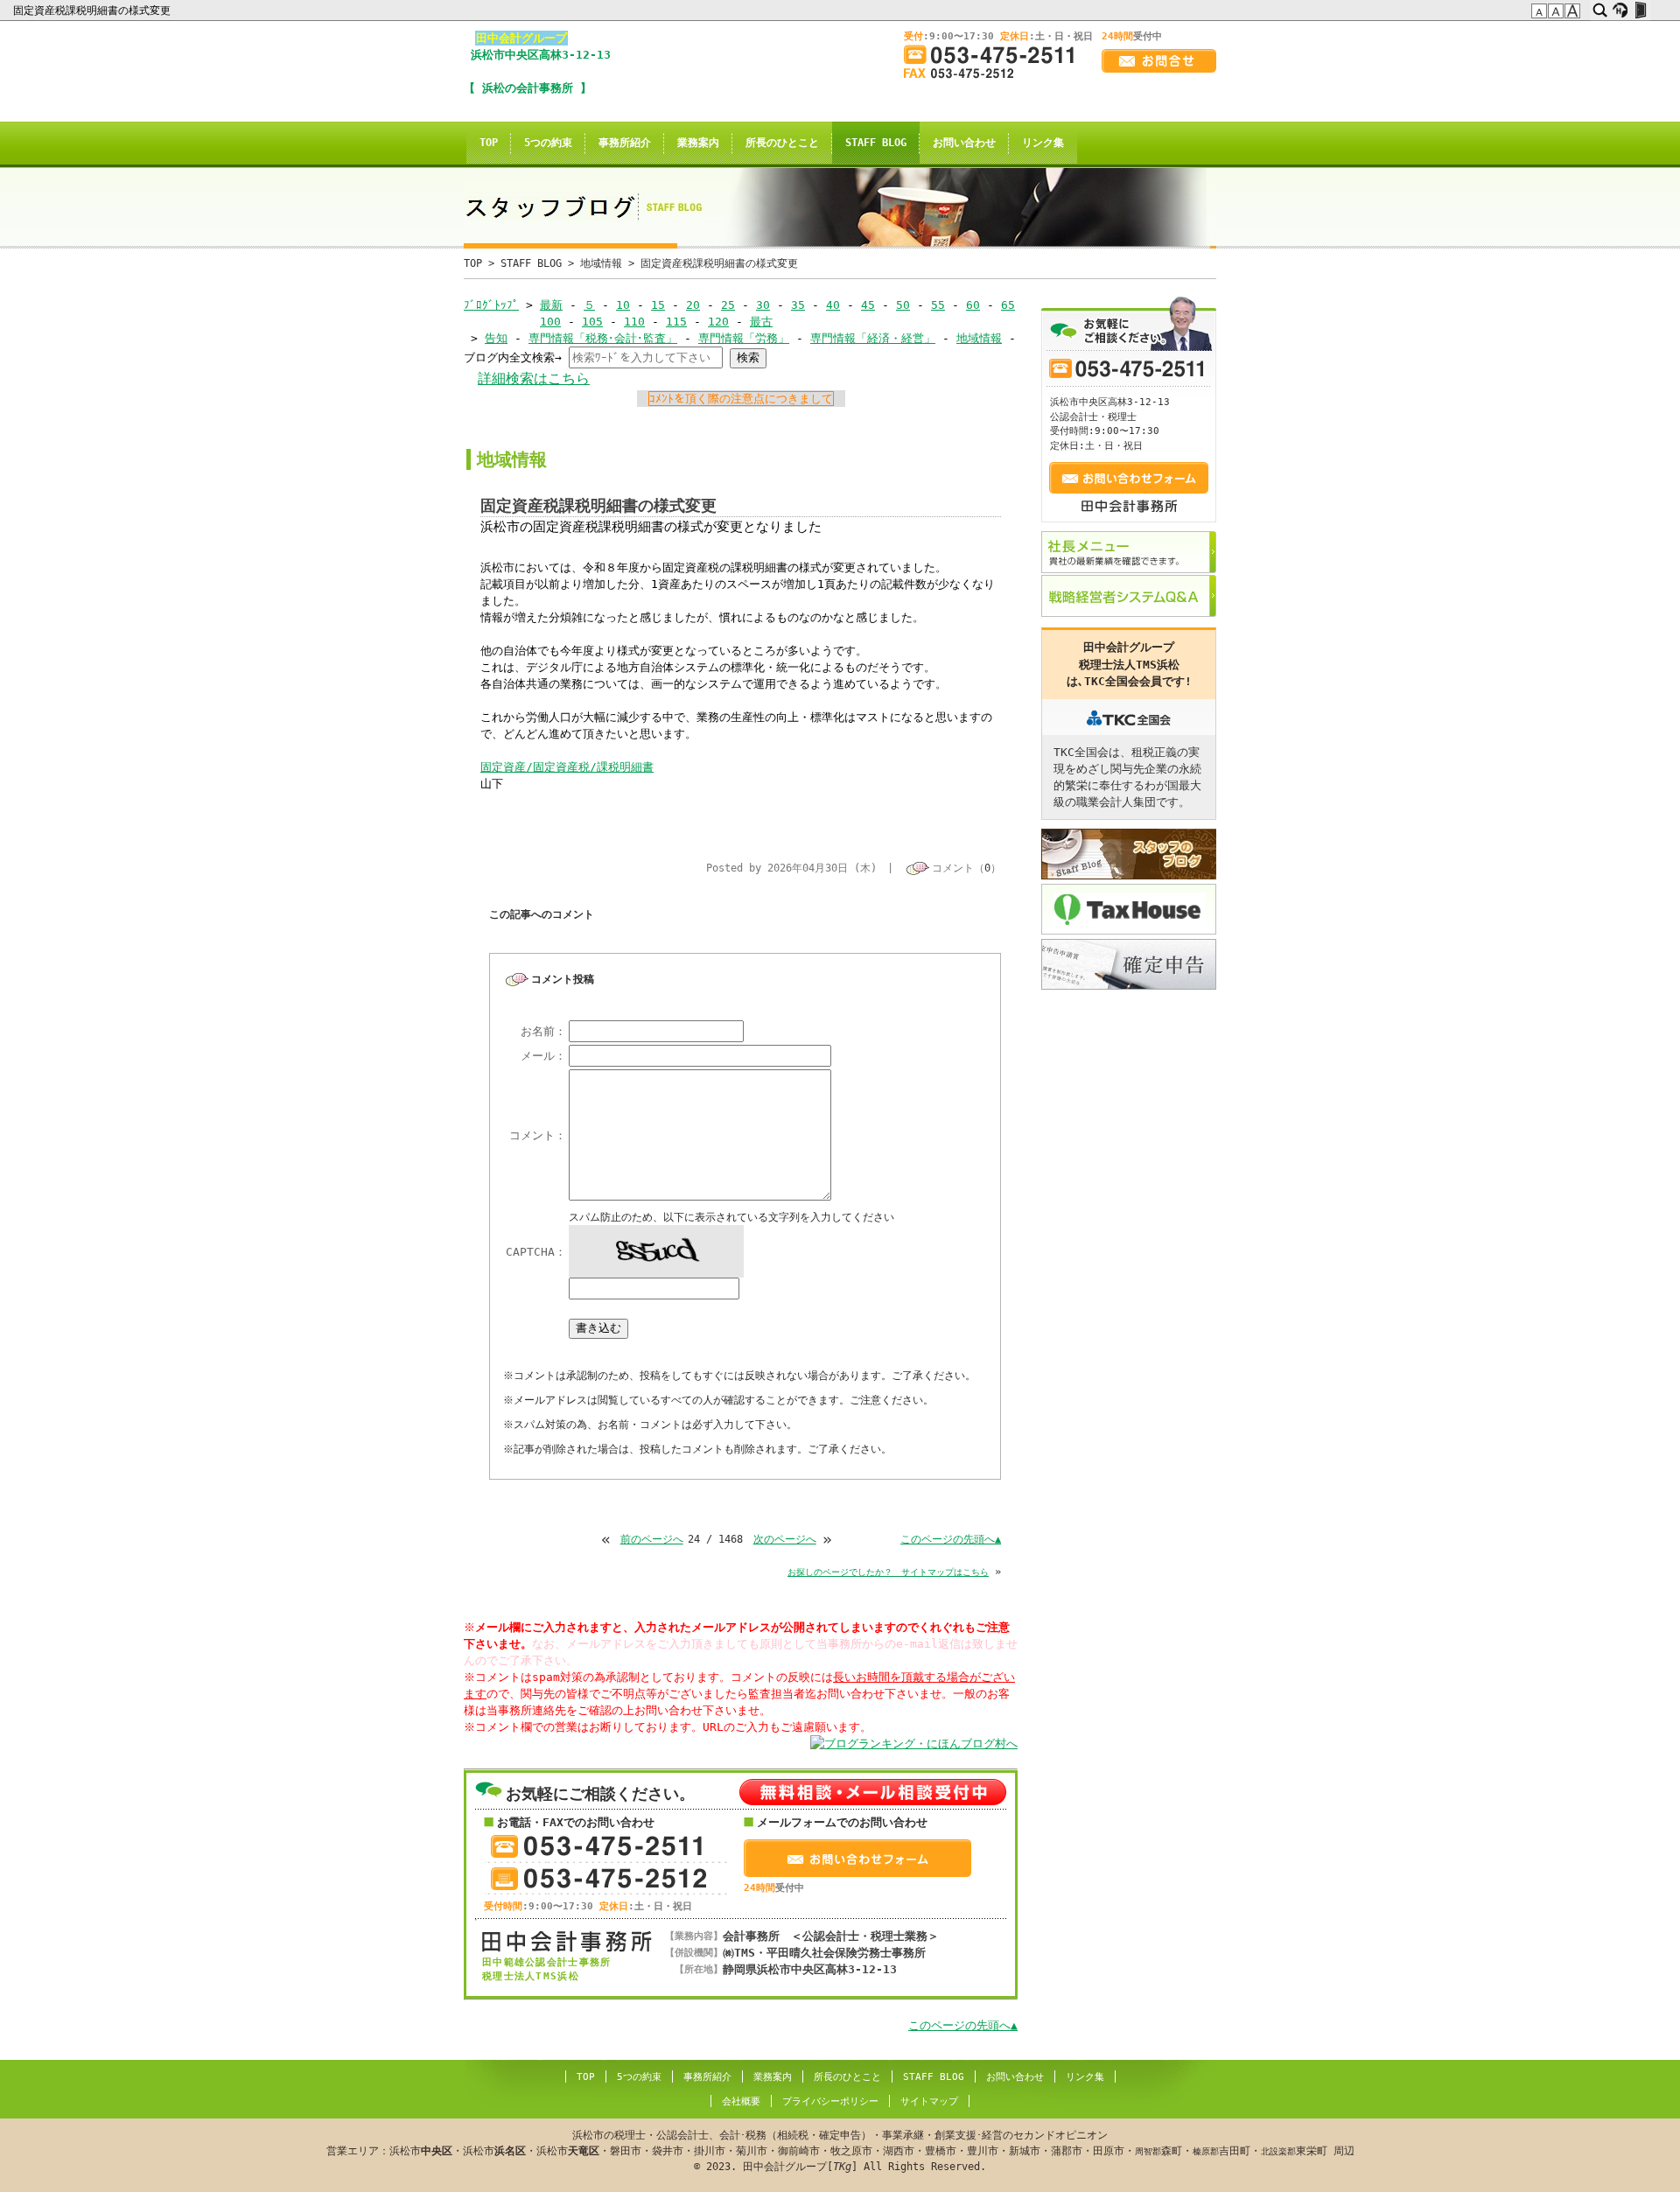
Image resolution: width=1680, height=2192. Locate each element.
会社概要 (741, 2101)
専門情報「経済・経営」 (873, 338)
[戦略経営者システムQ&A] (1129, 596)
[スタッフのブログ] (1129, 854)
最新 (551, 305)
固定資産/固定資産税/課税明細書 (567, 767)
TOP (489, 143)
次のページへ (785, 1539)
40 (833, 305)
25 (728, 305)
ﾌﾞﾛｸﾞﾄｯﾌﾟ (491, 305)
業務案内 (698, 143)
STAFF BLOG (876, 143)
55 (938, 305)
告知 (496, 338)
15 (658, 305)
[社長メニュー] (1129, 552)
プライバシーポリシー (830, 2101)
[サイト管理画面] (1640, 11)
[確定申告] (1129, 964)
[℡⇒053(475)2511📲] (996, 55)
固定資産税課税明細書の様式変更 (93, 11)
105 (592, 322)
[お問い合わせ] (1159, 61)
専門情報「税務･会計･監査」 (603, 338)
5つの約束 (548, 143)
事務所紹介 (625, 143)
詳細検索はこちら (534, 378)
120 (718, 322)
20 (693, 305)
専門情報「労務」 (744, 338)
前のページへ (652, 1539)
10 (623, 305)
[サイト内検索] (1600, 11)
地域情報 (601, 263)
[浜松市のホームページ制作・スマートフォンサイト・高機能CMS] (1620, 11)
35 (798, 305)
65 (1008, 305)
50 (903, 305)
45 (868, 305)
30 (763, 305)
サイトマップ (929, 2101)
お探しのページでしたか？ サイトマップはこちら (888, 1572)
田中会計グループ (521, 38)
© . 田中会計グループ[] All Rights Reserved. (840, 2151)
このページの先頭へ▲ (951, 1539)
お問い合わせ (964, 143)
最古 (761, 322)
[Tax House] (1129, 909)
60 (973, 305)
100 (550, 322)
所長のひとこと (782, 143)
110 (634, 322)
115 (676, 322)
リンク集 (1043, 143)
